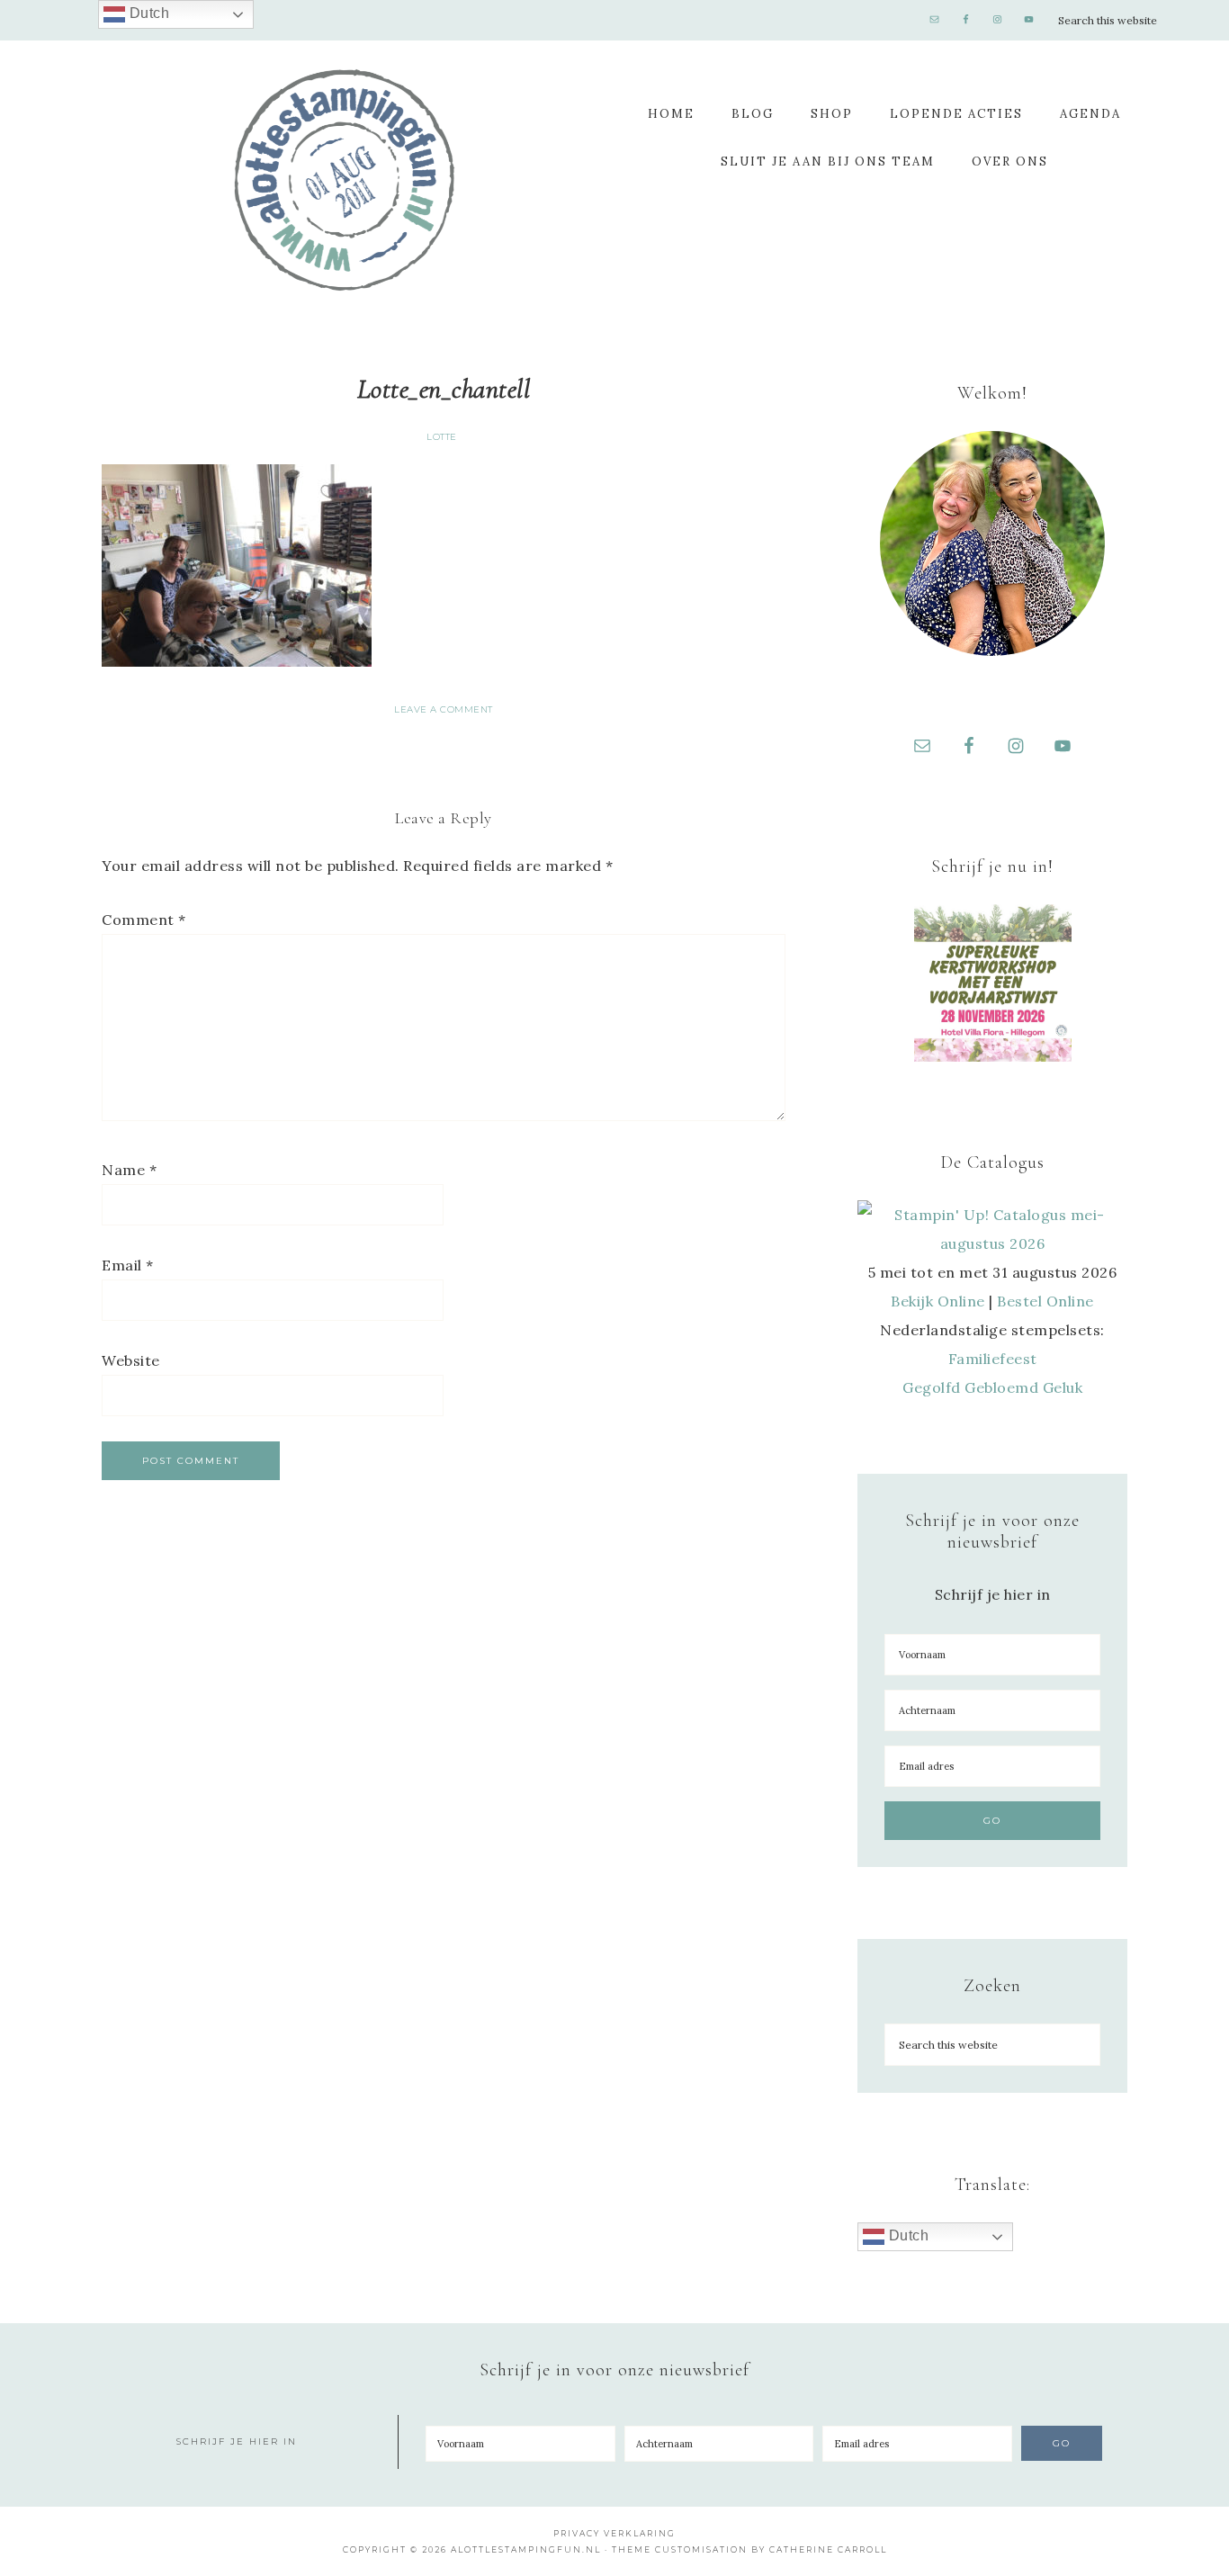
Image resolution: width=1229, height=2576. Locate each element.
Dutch (906, 2235)
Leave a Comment (444, 709)
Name (129, 1170)
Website (131, 1360)
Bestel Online (1045, 1301)
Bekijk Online (938, 1301)
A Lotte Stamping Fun (345, 180)
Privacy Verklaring (614, 2533)
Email (128, 1265)
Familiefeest (993, 1359)
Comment (144, 920)
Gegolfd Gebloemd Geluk (992, 1387)
